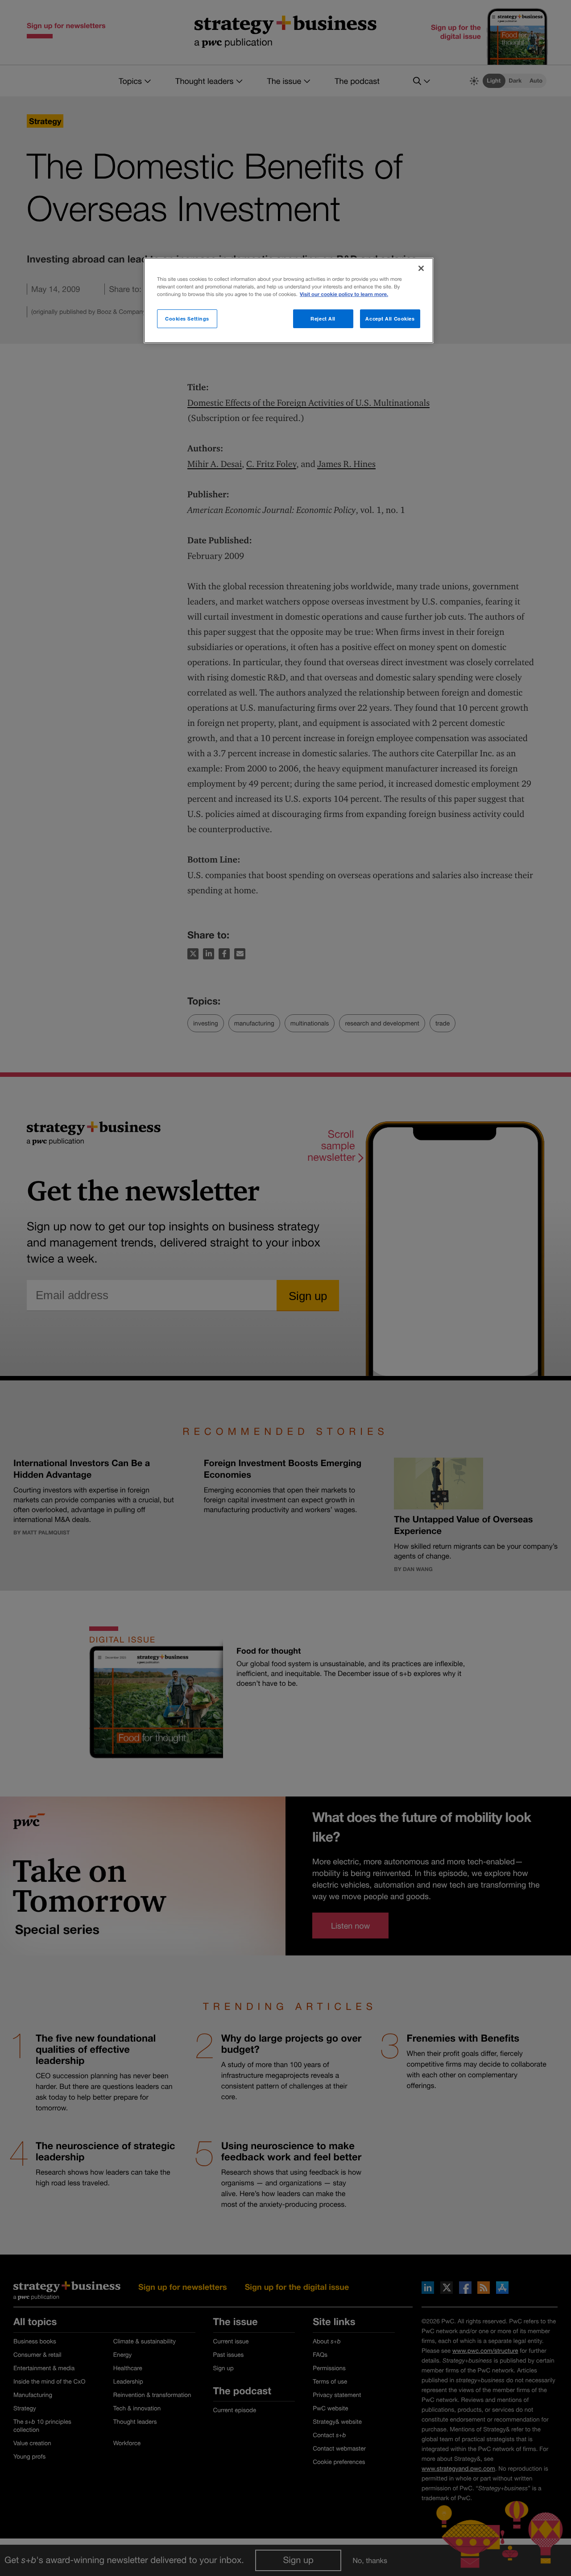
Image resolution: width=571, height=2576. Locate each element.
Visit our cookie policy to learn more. (344, 294)
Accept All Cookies (390, 319)
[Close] (421, 268)
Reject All (323, 319)
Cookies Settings (187, 319)
